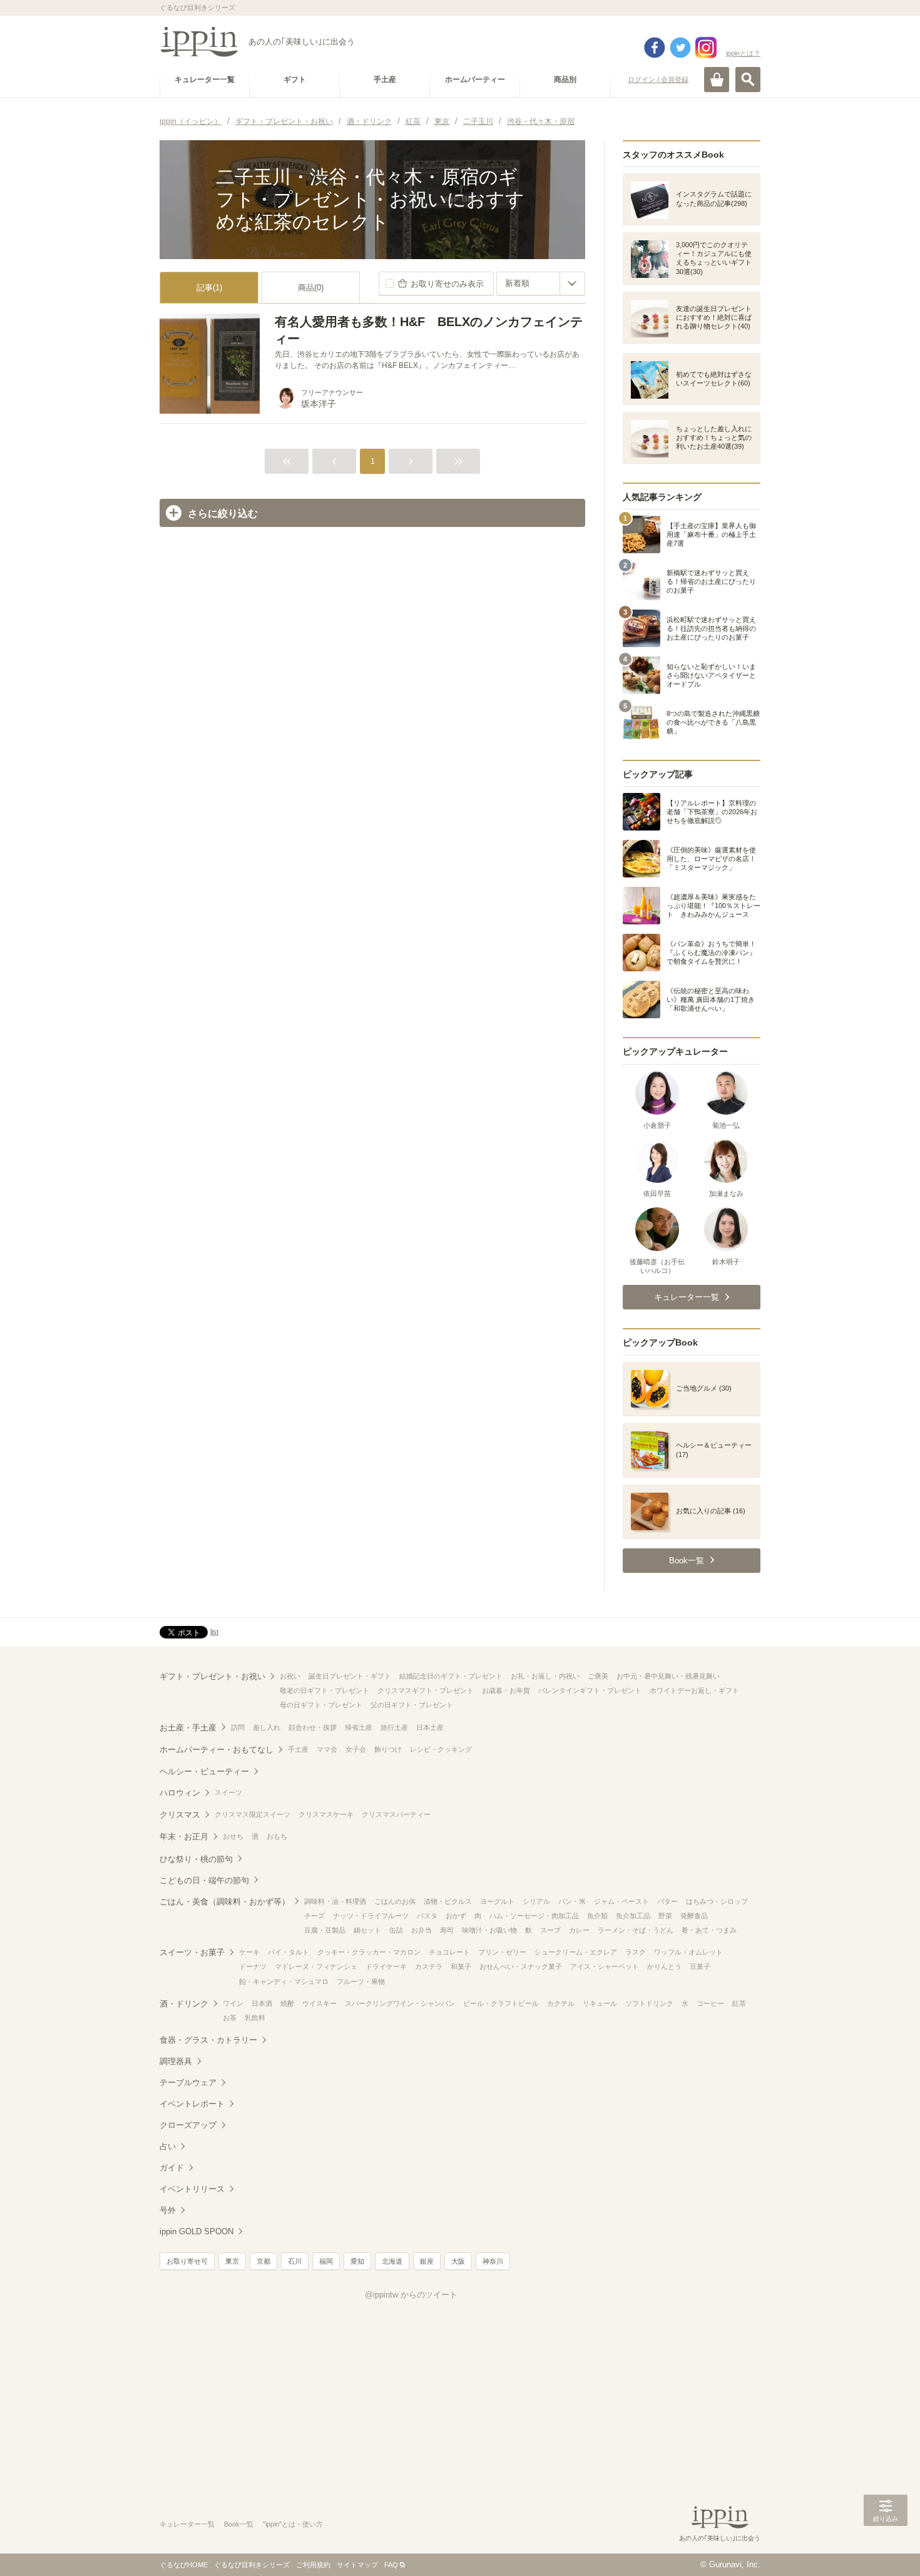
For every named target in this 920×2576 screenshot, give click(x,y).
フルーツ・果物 (361, 1981)
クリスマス (180, 1815)
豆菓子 (700, 1966)
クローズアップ (188, 2125)
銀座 (427, 2261)
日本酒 (262, 2003)
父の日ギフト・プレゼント (412, 1705)
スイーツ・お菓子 (192, 1952)
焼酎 (287, 2003)
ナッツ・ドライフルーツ (371, 1916)
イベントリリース (192, 2189)
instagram (706, 48)
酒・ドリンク (184, 2004)
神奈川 (493, 2261)
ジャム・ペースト (621, 1901)
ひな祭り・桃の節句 (196, 1859)
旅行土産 (394, 1727)
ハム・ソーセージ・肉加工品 (534, 1916)
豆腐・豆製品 (325, 1930)
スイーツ (228, 1792)
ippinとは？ (743, 53)
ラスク (636, 1952)
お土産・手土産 (188, 1728)
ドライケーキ (386, 1966)
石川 (295, 2261)
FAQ (391, 2565)
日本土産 (430, 1727)
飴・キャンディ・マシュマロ (284, 1981)
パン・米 (572, 1901)
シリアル (536, 1901)
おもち (277, 1836)
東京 (232, 2261)
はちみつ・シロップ (717, 1901)
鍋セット (367, 1930)
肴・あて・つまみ (709, 1930)
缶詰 (396, 1930)
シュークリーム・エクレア (576, 1952)
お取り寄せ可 (187, 2261)
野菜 (665, 1916)
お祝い (290, 1676)
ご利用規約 (313, 2565)
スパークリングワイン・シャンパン (400, 2003)
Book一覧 (239, 2524)
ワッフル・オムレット (688, 1952)
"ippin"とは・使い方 (293, 2524)
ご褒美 (598, 1676)
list (214, 1632)
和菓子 (461, 1966)
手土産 (298, 1749)
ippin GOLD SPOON (197, 2231)
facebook (655, 48)
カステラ (429, 1966)
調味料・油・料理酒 (335, 1901)
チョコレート (449, 1952)
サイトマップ (357, 2565)
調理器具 (176, 2061)
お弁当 (422, 1930)
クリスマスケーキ (326, 1814)
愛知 (357, 2261)
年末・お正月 (184, 1837)
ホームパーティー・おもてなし (217, 1750)
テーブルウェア (188, 2083)
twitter (680, 48)
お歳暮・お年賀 (506, 1690)
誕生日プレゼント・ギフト (350, 1676)
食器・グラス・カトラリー (208, 2040)
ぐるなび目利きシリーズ (252, 2565)
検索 (748, 79)
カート (717, 79)
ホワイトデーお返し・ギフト (694, 1690)
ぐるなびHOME (184, 2565)
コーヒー (710, 2003)
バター (667, 1901)
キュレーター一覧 (187, 2524)
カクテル (561, 2003)
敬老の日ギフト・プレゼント (325, 1690)
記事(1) (209, 288)
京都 (263, 2261)
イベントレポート (192, 2104)
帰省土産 (359, 1727)
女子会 (356, 1749)
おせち (233, 1836)
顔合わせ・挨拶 (313, 1727)
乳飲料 (255, 2018)
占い (168, 2146)
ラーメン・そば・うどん (636, 1930)
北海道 (392, 2261)
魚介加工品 (633, 1916)
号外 (168, 2210)
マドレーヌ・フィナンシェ (316, 1966)
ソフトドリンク (649, 2003)
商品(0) (311, 288)
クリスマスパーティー (396, 1814)
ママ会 (327, 1749)
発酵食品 (694, 1916)
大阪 (458, 2261)
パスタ (427, 1916)
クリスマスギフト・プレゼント (426, 1690)
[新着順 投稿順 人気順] (541, 284)
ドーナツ (253, 1966)
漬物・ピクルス (448, 1901)
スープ (550, 1930)
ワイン (233, 2003)
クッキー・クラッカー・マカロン (369, 1952)
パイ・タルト (289, 1952)
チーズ (314, 1916)
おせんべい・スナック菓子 (521, 1966)
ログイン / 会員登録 (658, 79)
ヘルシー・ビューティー (204, 1771)
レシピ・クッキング (441, 1749)
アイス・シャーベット (605, 1966)
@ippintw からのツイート (411, 2295)
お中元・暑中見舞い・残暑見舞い (668, 1676)
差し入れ (267, 1727)
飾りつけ (388, 1749)
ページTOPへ (886, 2548)
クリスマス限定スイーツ (253, 1814)
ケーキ (249, 1952)
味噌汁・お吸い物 (489, 1930)
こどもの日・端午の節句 (204, 1880)
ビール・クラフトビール (501, 2003)
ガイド (172, 2168)
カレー (579, 1930)
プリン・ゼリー (502, 1952)
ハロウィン (180, 1793)
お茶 (230, 2018)
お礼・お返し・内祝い (545, 1676)
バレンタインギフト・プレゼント (590, 1690)
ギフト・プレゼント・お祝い (212, 1676)
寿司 (447, 1930)
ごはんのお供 (395, 1901)
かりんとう (664, 1966)
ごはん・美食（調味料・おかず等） (225, 1902)
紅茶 (739, 2003)
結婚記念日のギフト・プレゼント (451, 1676)
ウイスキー (319, 2003)
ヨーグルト (497, 1901)
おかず (456, 1916)
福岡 (326, 2261)
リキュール (600, 2003)
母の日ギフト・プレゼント (321, 1705)
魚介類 (597, 1916)
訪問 (238, 1727)
